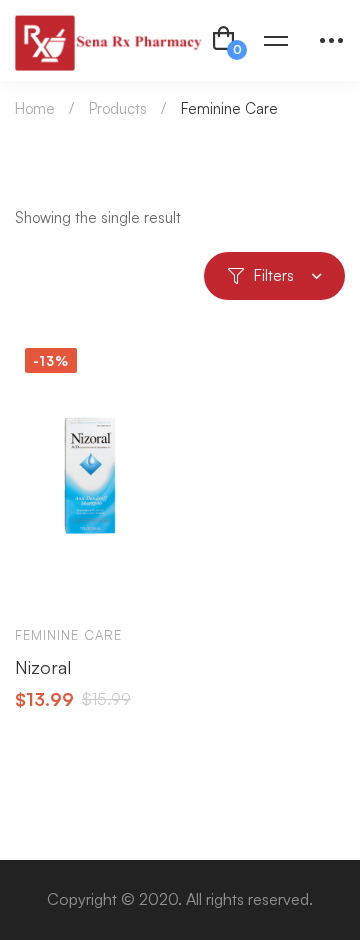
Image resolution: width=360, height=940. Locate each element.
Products (118, 108)
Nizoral (43, 667)
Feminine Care (68, 635)
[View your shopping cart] (224, 41)
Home (35, 108)
